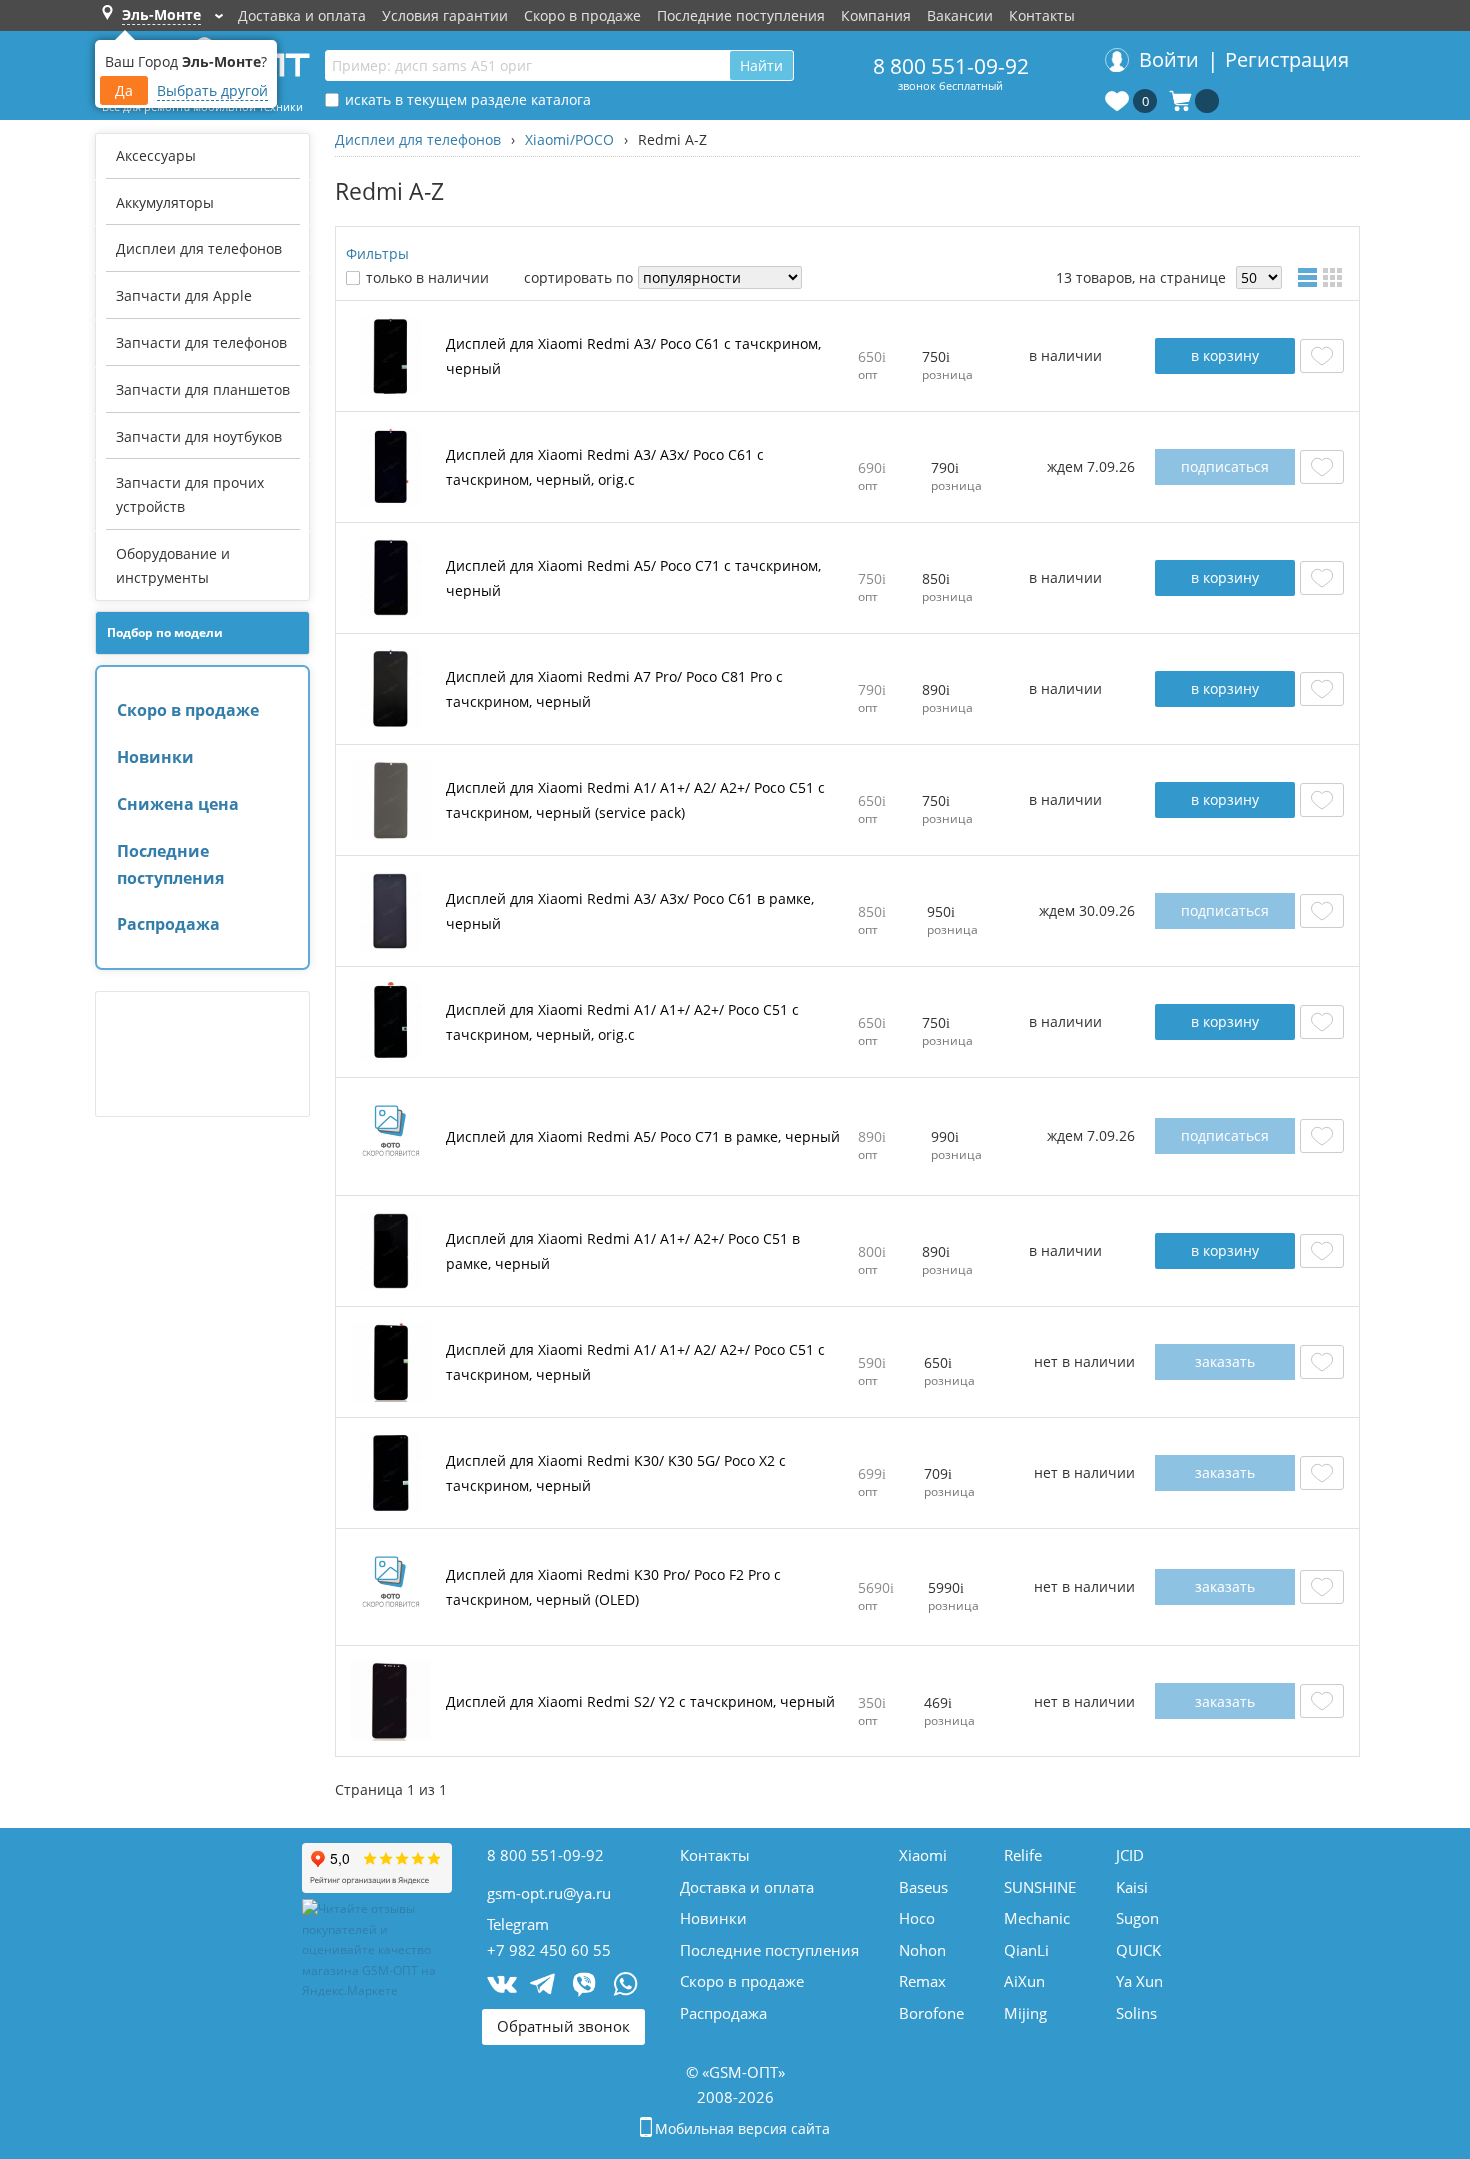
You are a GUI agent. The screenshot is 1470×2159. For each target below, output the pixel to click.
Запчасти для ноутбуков (199, 436)
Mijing (1025, 2013)
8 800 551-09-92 (951, 66)
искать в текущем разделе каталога (468, 99)
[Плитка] (1336, 277)
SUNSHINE (1040, 1887)
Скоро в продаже (582, 15)
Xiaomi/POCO (569, 139)
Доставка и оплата (302, 15)
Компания (876, 15)
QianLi (1026, 1950)
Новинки (155, 757)
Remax (922, 1981)
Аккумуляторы (165, 202)
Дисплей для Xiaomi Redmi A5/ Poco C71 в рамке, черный (643, 1136)
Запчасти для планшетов (203, 389)
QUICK (1138, 1950)
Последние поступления (741, 15)
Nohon (922, 1950)
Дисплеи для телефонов (199, 248)
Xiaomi (923, 1855)
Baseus (923, 1887)
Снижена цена (178, 804)
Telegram (518, 1924)
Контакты (1042, 15)
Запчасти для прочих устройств (190, 494)
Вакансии (960, 15)
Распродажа (168, 924)
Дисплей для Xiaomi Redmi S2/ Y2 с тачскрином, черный (640, 1701)
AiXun (1024, 1981)
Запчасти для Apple (184, 295)
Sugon (1137, 1918)
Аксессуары (156, 155)
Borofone (931, 2013)
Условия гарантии (445, 15)
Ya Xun (1139, 1981)
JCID (1130, 1855)
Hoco (917, 1918)
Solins (1136, 2013)
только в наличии (427, 277)
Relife (1023, 1855)
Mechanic (1037, 1918)
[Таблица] (1310, 277)
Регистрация (1287, 59)
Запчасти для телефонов (201, 342)
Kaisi (1132, 1887)
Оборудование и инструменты (173, 565)
